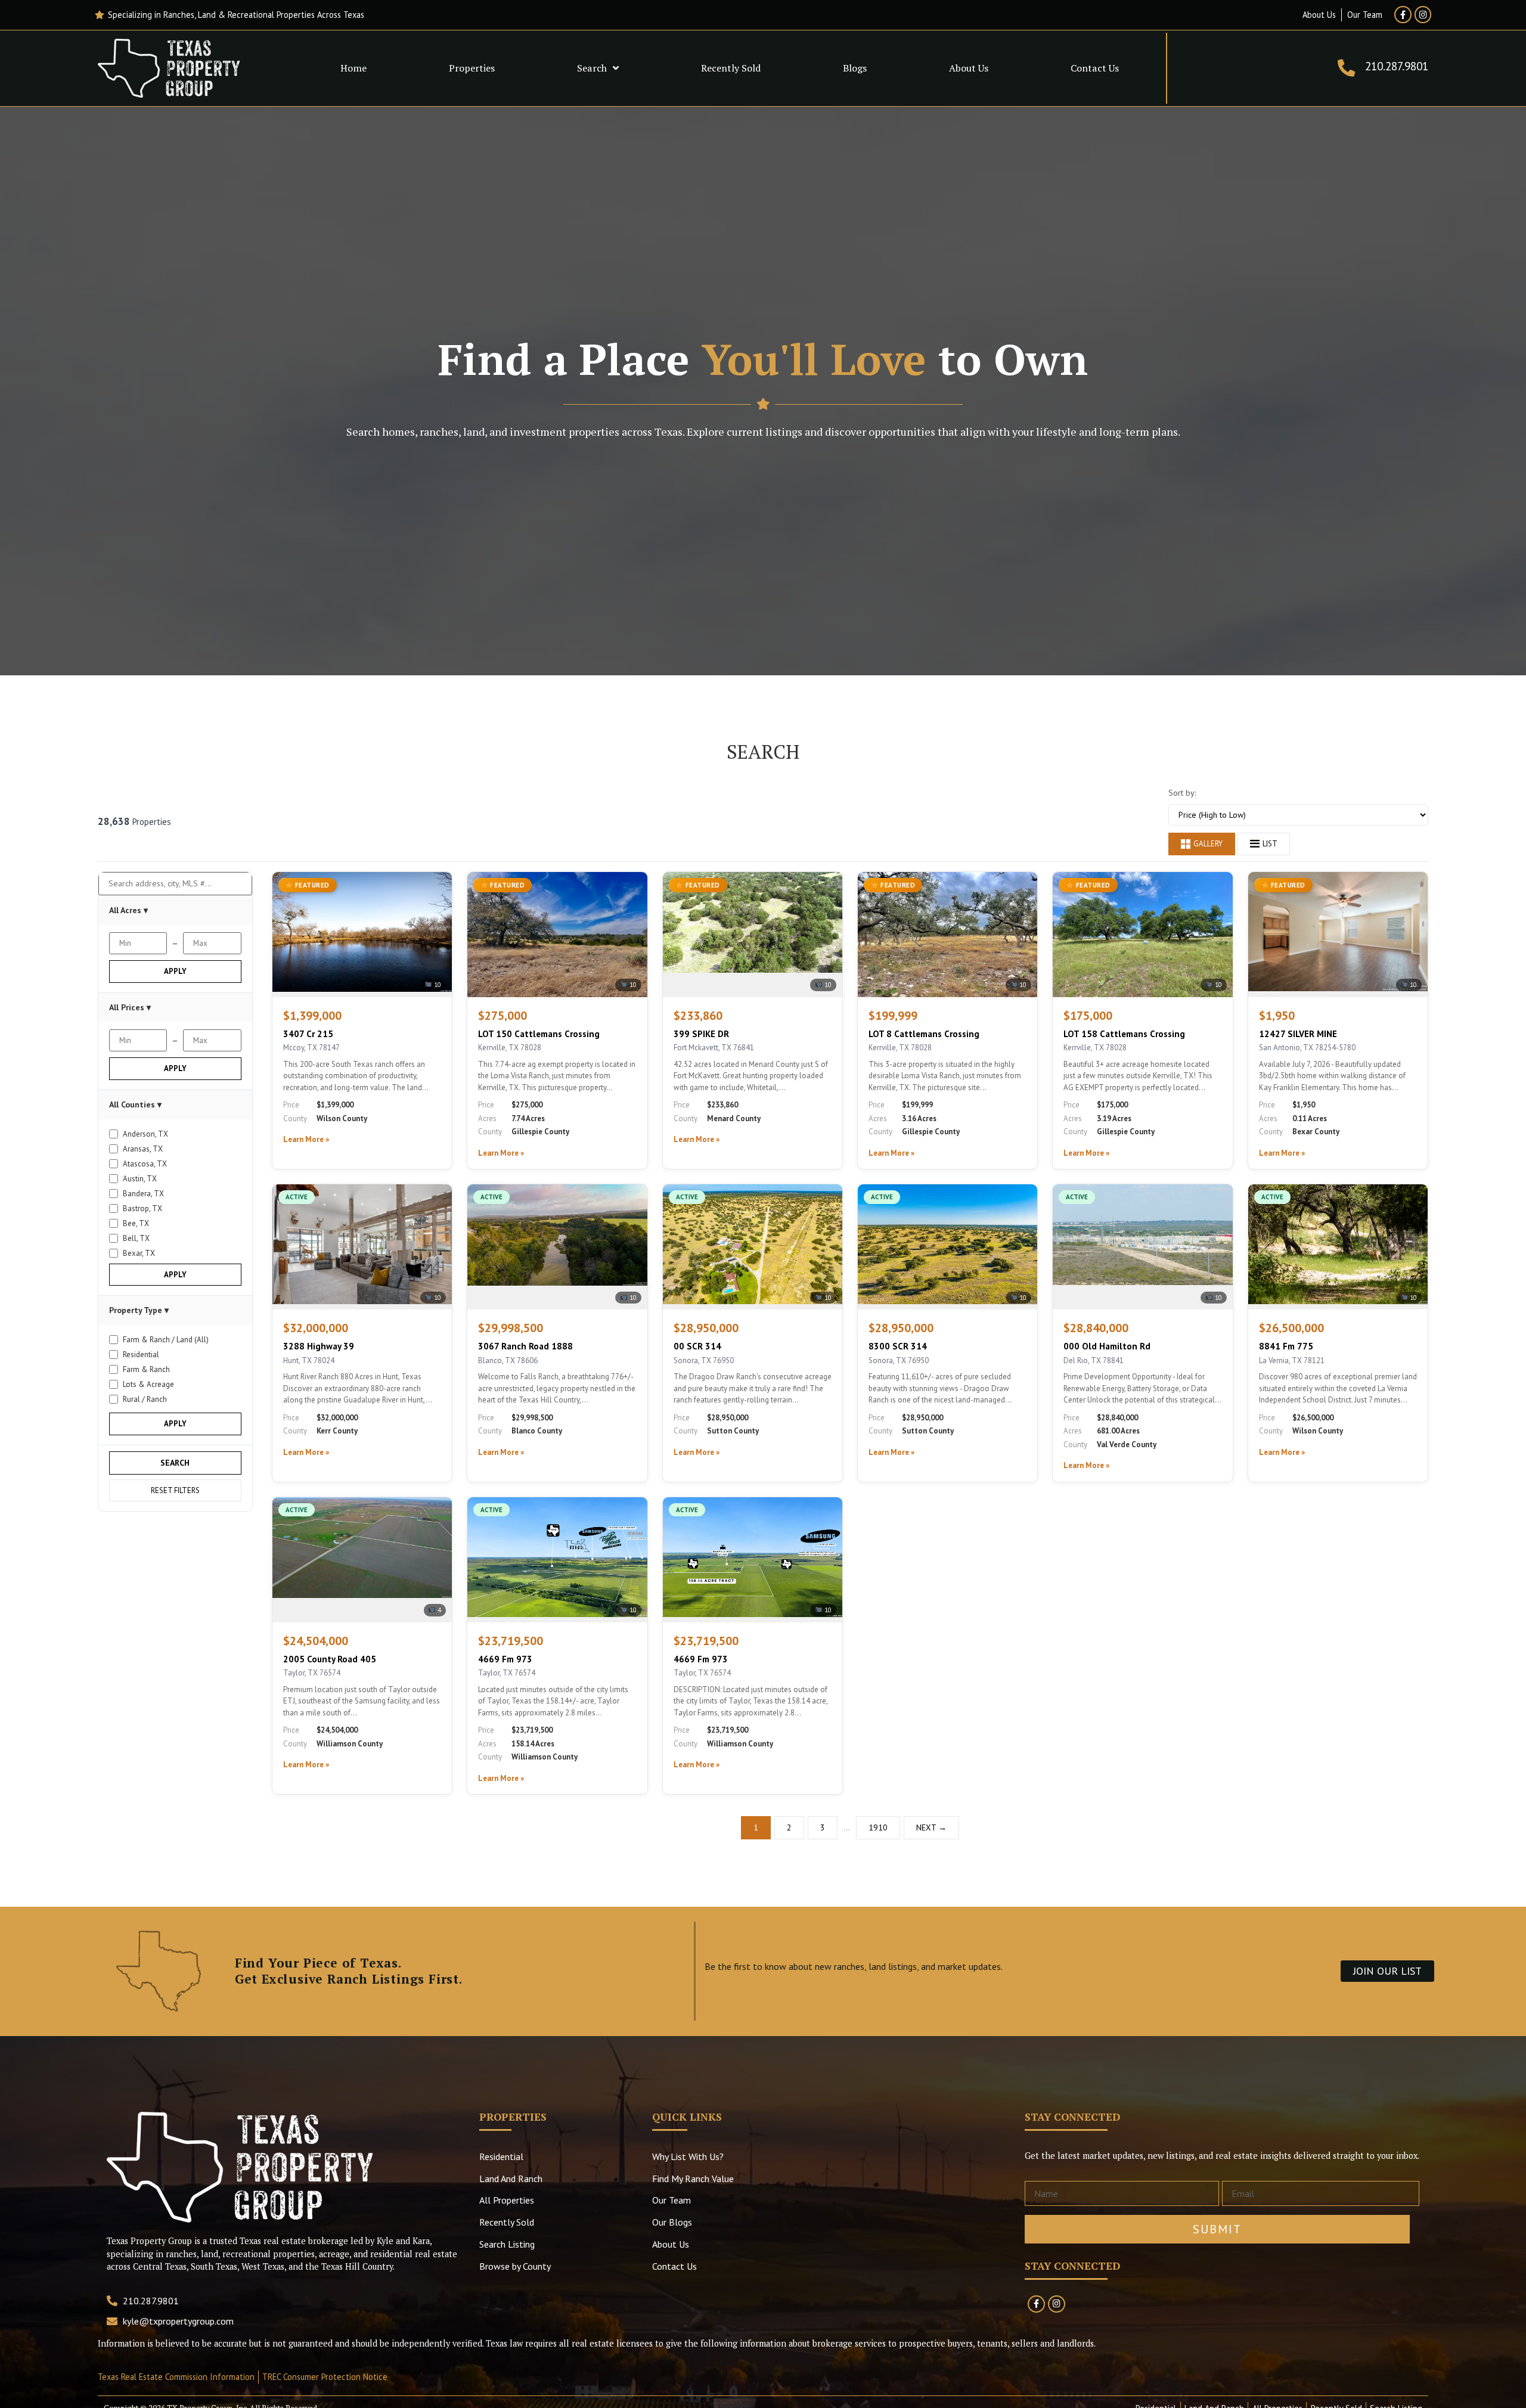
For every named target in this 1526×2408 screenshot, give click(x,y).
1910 (878, 1827)
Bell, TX (136, 1238)
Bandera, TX (143, 1194)
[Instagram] (1423, 15)
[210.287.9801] (1346, 68)
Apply (175, 971)
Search (592, 68)
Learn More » (306, 1139)
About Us (969, 68)
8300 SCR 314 (898, 1346)
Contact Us (1095, 68)
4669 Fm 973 (505, 1659)
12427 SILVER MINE (1298, 1034)
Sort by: (1182, 793)
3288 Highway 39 (319, 1346)
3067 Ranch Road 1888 (525, 1346)
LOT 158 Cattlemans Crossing (1124, 1034)
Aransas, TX (143, 1149)
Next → (931, 1827)
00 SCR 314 (697, 1346)
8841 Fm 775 (1286, 1346)
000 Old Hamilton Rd (1107, 1346)
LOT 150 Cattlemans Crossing (539, 1034)
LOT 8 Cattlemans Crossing (924, 1034)
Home (353, 68)
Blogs (855, 68)
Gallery (1208, 844)
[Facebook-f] (1403, 15)
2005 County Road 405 (330, 1659)
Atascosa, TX (145, 1164)
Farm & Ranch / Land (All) (166, 1340)
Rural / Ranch (145, 1399)
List (1270, 844)
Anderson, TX (145, 1134)
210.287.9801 (1397, 66)
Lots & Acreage (148, 1384)
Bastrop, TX (142, 1208)
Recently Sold (731, 68)
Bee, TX (136, 1223)
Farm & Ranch (146, 1369)
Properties (472, 68)
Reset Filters (175, 1490)
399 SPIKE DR (701, 1034)
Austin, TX (140, 1179)
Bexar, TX (139, 1253)
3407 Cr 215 (308, 1034)
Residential (141, 1354)
